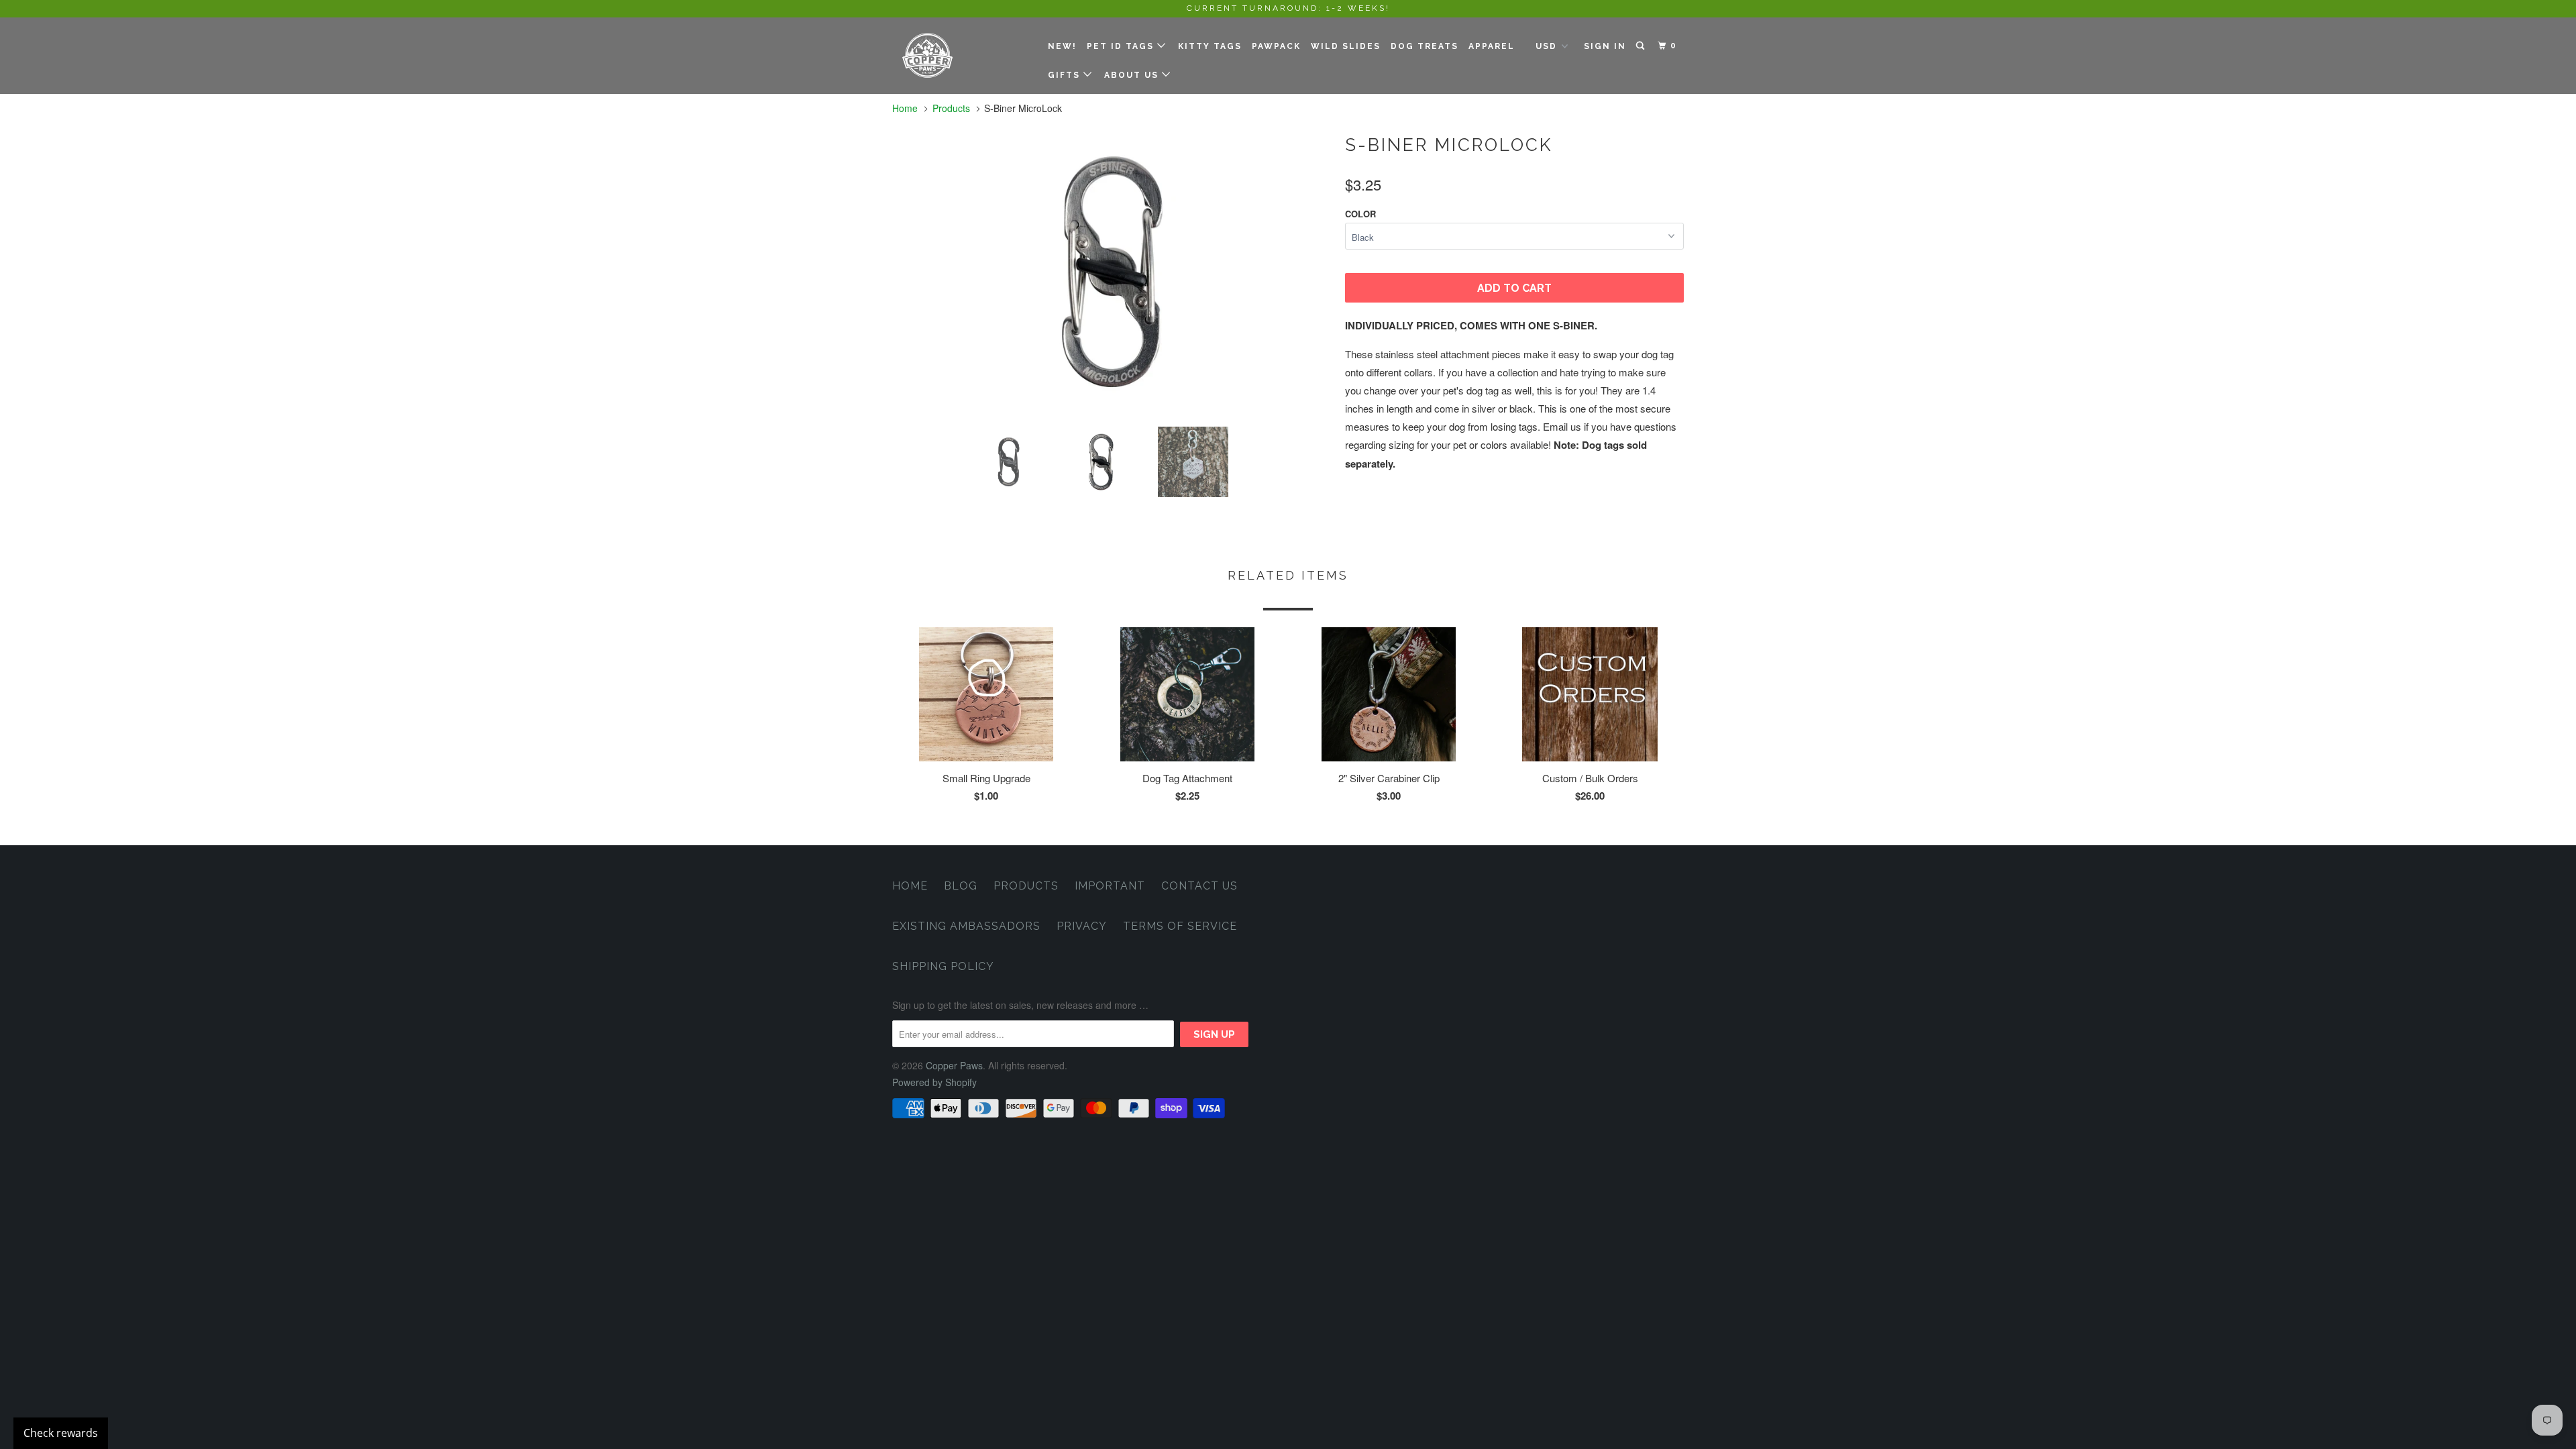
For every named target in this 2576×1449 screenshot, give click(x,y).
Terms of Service (1180, 926)
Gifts (1066, 75)
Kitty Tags (1210, 46)
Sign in (1605, 46)
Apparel (1492, 46)
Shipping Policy (943, 966)
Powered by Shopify (934, 1082)
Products (951, 108)
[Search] (1642, 46)
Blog (961, 886)
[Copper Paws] (961, 55)
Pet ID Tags (1122, 46)
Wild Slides (1346, 46)
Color (1360, 214)
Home (910, 886)
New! (1062, 46)
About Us (1133, 75)
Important (1110, 886)
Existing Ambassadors (966, 926)
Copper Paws (954, 1065)
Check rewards (61, 1433)
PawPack (1276, 46)
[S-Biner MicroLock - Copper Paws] (1112, 272)
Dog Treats (1425, 46)
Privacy (1082, 926)
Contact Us (1199, 886)
